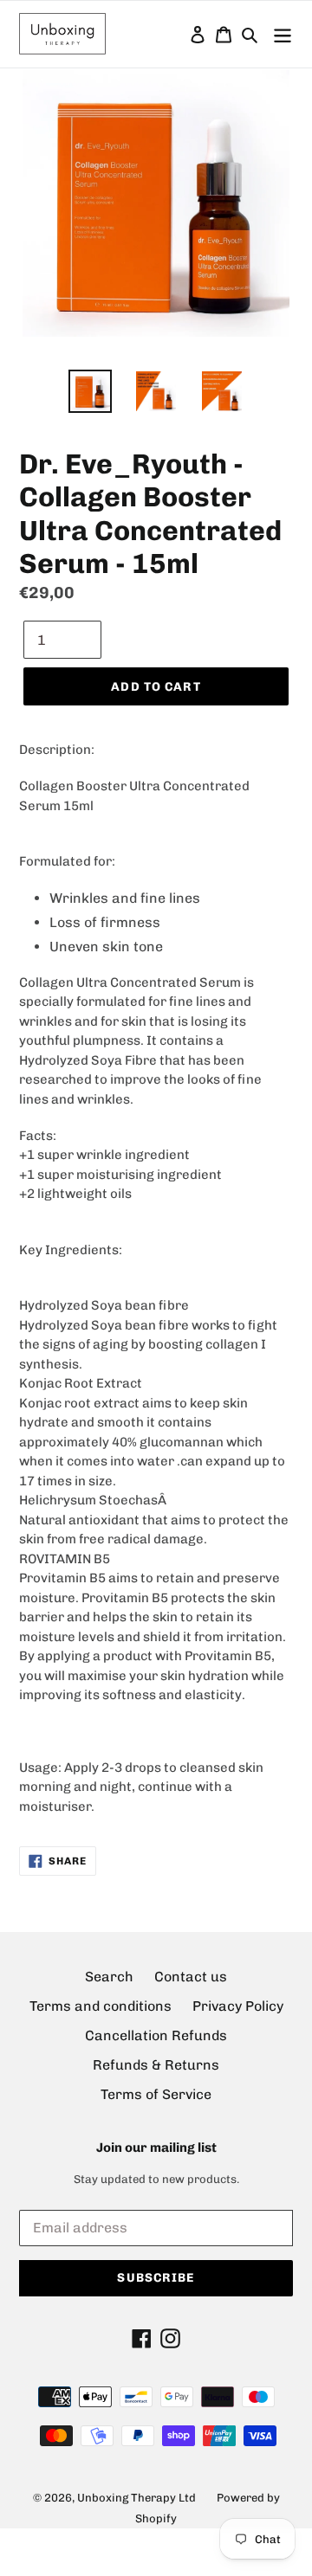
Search (109, 1977)
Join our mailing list (156, 2148)
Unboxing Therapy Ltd (136, 2498)
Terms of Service (156, 2094)
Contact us (191, 1977)
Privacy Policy (238, 2006)
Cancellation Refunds (156, 2035)
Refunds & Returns (156, 2065)
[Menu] (283, 34)
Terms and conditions (101, 2006)
